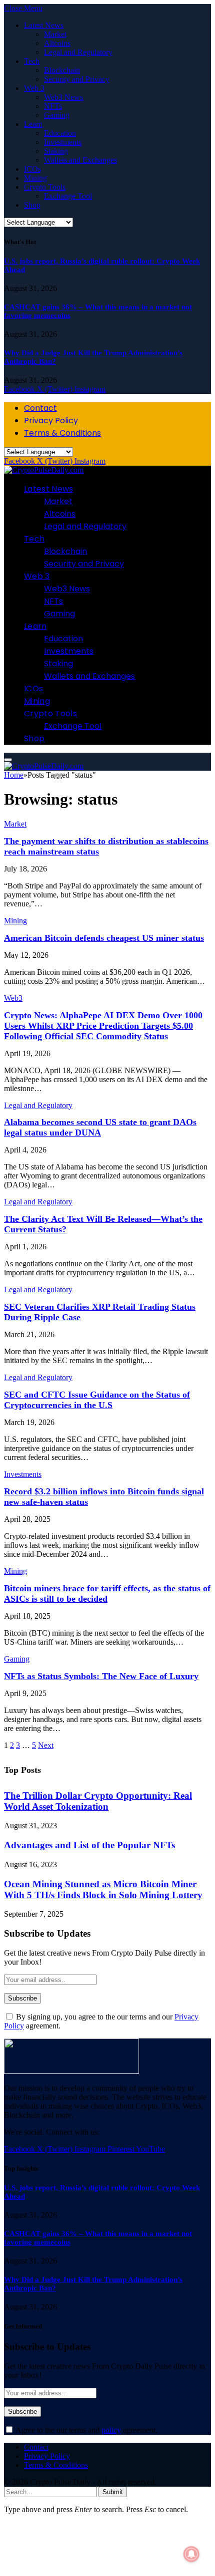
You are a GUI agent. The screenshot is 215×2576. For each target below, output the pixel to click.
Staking (56, 151)
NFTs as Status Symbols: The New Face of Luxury (101, 1676)
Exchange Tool (68, 196)
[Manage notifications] (191, 2554)
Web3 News (63, 97)
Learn (33, 124)
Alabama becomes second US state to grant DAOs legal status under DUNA (100, 1127)
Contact (40, 408)
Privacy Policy (51, 421)
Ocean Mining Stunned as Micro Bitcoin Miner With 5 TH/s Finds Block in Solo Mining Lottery (103, 1889)
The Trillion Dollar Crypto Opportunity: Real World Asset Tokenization (98, 1801)
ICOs (32, 169)
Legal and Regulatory (78, 52)
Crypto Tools (45, 187)
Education (60, 133)
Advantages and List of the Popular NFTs (89, 1845)
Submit (113, 2492)
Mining (35, 178)
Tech (32, 61)
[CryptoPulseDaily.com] (44, 470)
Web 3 (34, 88)
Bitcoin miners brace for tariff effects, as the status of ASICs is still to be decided (107, 1593)
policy (111, 2430)
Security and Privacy (77, 79)
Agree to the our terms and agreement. (86, 2430)
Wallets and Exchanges (80, 160)
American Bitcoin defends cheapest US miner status (104, 938)
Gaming (57, 115)
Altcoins (57, 43)
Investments (63, 142)
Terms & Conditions (62, 433)
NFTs (53, 106)
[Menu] (8, 760)
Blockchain (62, 70)
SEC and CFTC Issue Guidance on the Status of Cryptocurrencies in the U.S (97, 1400)
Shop (32, 205)
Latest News (44, 25)
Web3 (13, 998)
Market (55, 34)
